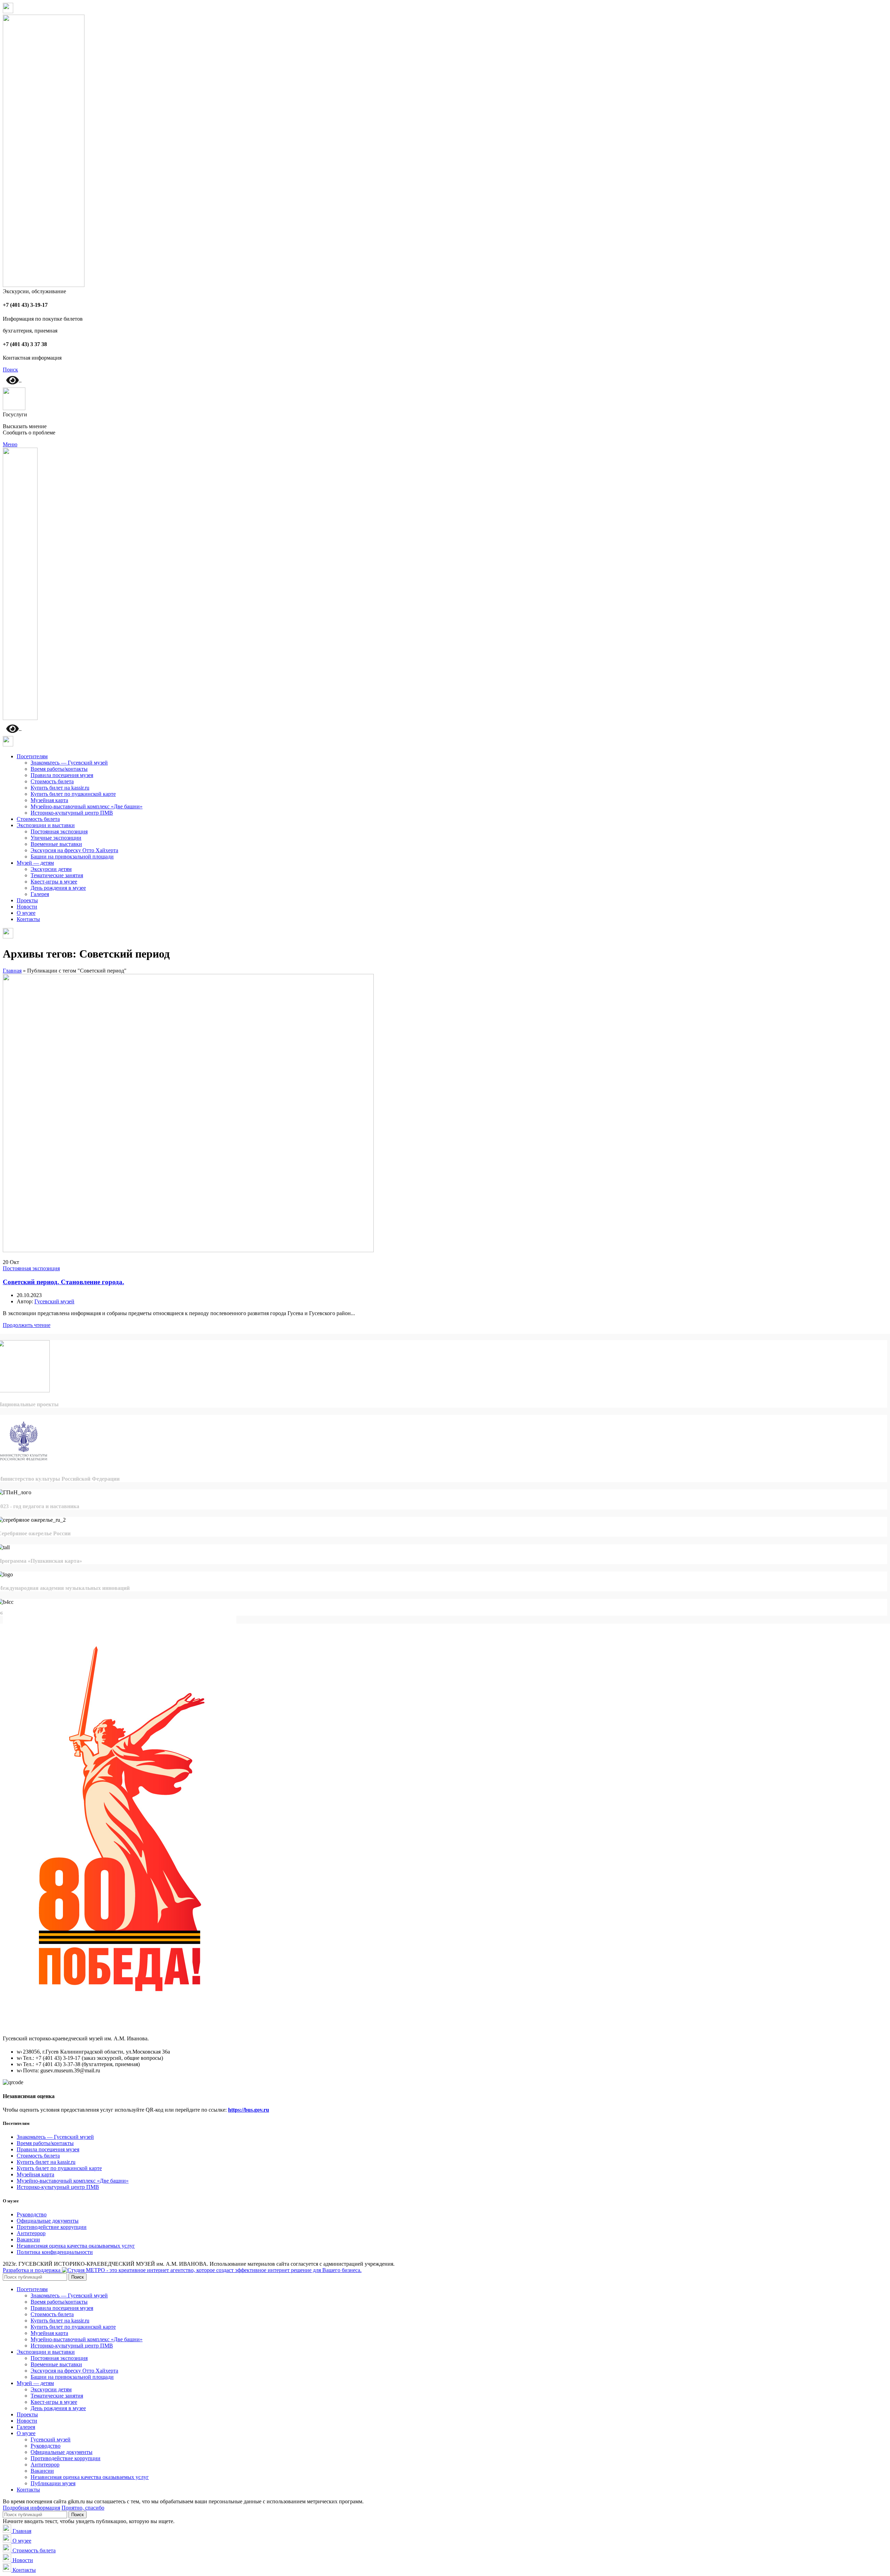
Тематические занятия (57, 875)
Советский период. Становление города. (63, 1282)
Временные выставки (56, 844)
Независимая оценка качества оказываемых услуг (76, 2246)
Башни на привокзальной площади (72, 857)
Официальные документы (48, 2221)
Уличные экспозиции (56, 838)
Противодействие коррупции (52, 2227)
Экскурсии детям (51, 869)
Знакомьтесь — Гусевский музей (69, 763)
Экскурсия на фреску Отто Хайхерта (74, 850)
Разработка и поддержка (32, 2270)
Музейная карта (49, 800)
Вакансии (28, 2239)
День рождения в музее (58, 888)
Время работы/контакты (59, 769)
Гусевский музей (51, 2439)
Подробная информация (31, 2508)
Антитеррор (31, 2233)
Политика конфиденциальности (55, 2252)
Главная (12, 971)
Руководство (32, 2214)
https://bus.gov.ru (249, 2110)
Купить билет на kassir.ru (60, 788)
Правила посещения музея (62, 775)
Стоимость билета (52, 781)
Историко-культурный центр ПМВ (72, 813)
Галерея (40, 894)
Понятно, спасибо (83, 2508)
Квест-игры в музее (54, 882)
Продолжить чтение (27, 1325)
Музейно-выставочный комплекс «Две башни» (87, 806)
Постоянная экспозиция (59, 831)
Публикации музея (53, 2483)
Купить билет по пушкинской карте (73, 794)
